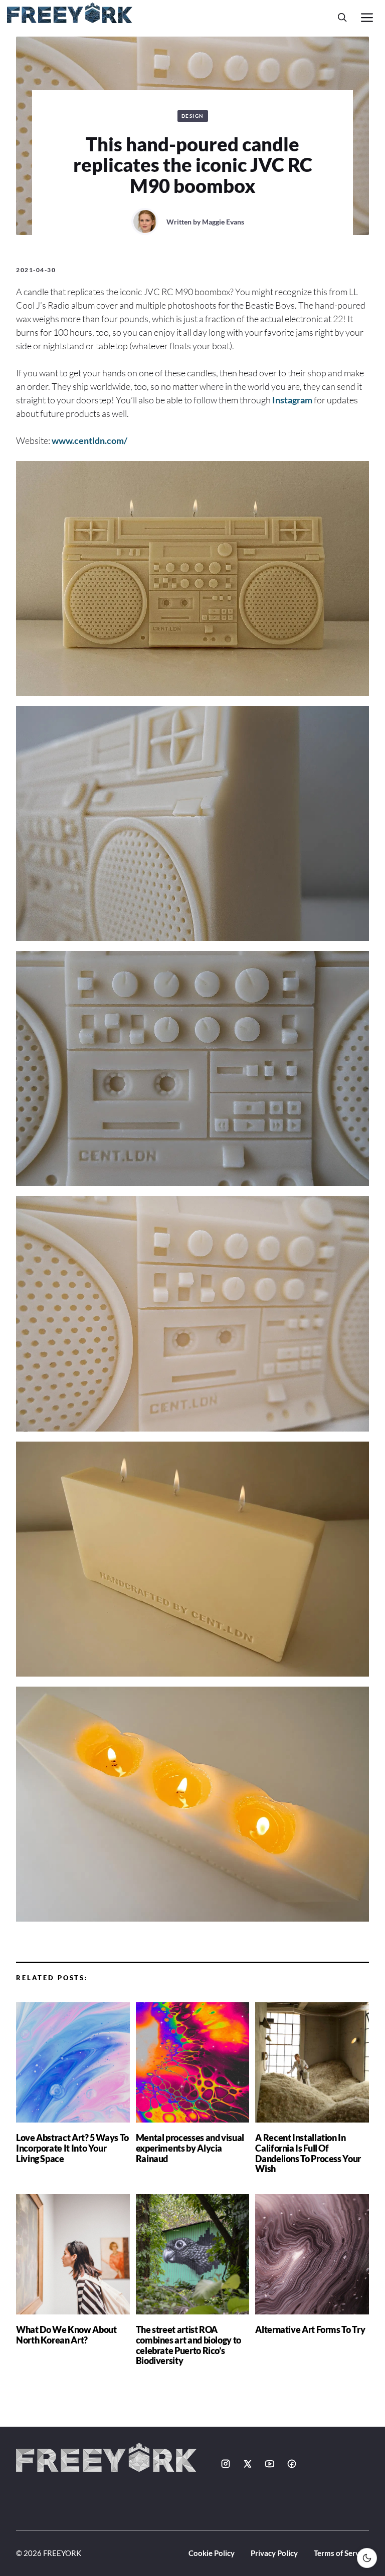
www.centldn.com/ (89, 440)
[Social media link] (226, 2464)
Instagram (292, 400)
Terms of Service (341, 2553)
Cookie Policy (212, 2553)
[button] (342, 17)
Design (193, 116)
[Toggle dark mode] (367, 2558)
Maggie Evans (223, 222)
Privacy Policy (274, 2553)
